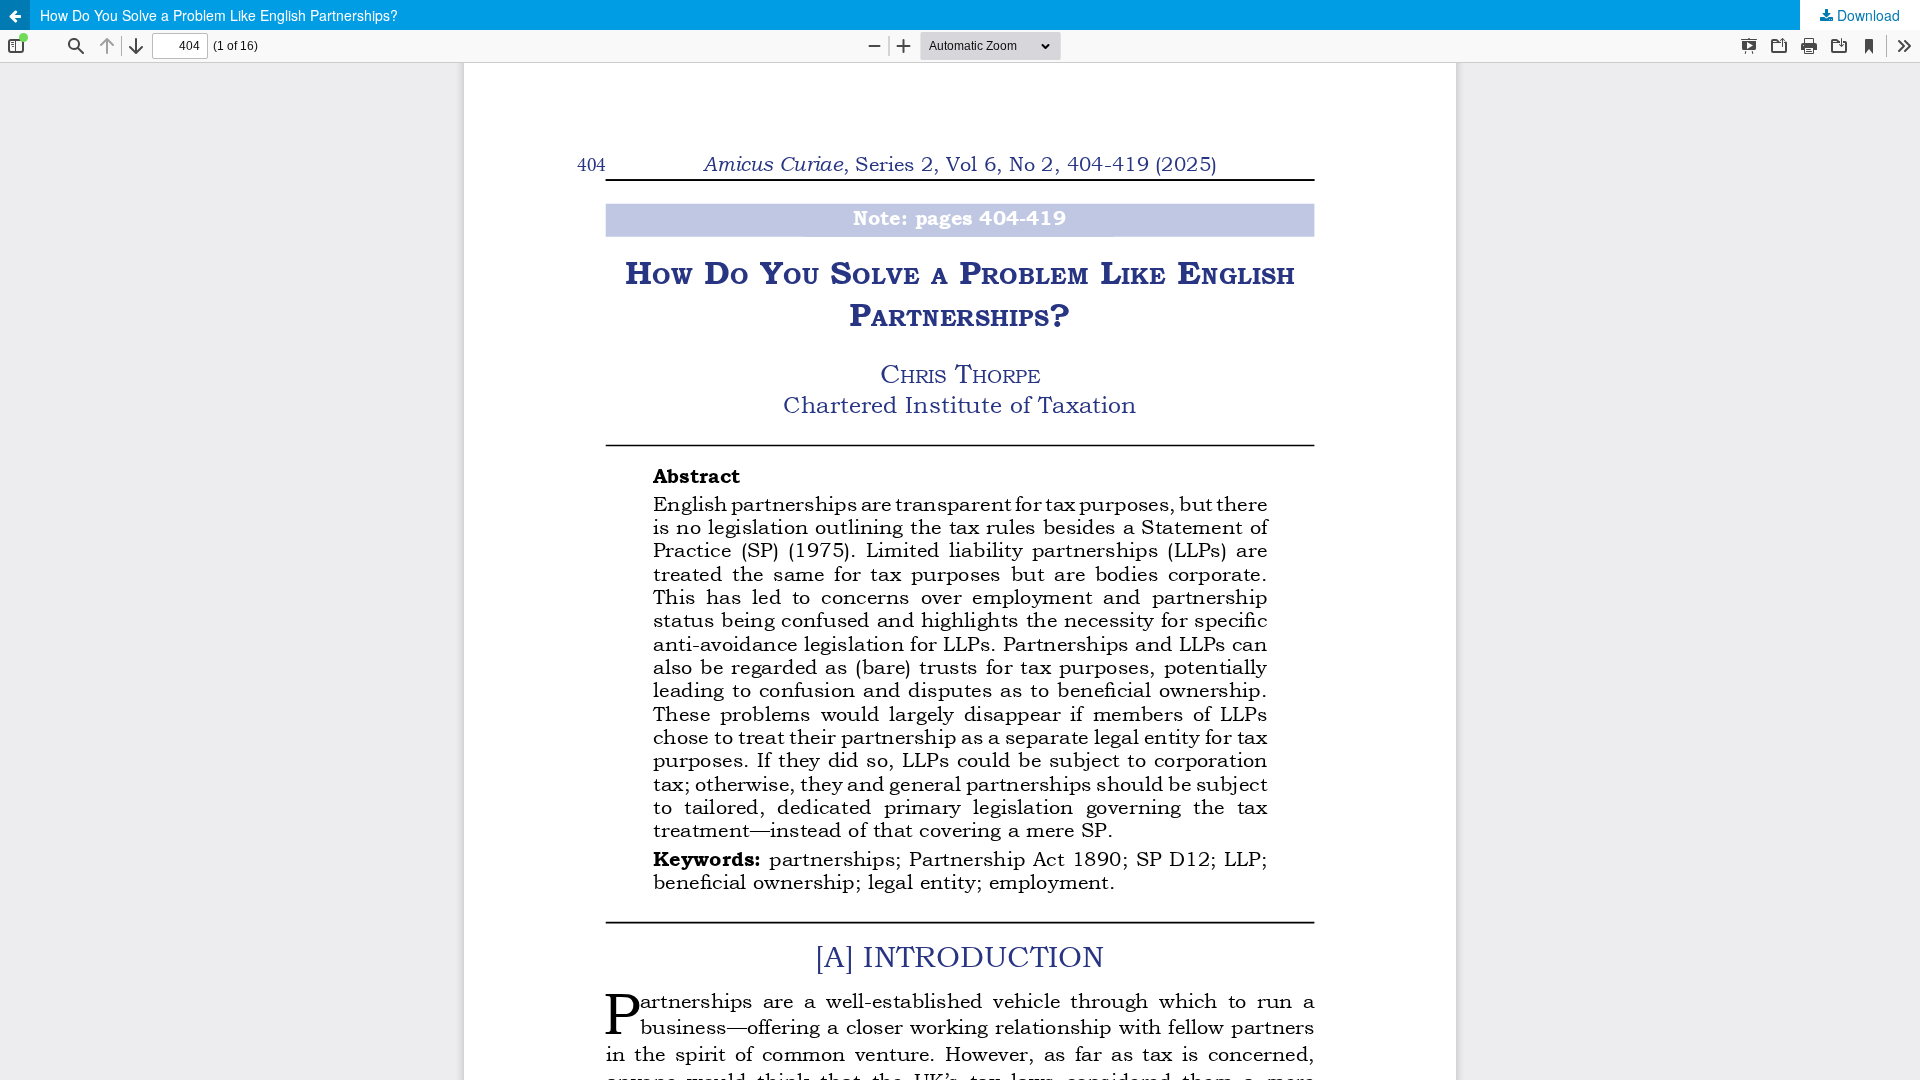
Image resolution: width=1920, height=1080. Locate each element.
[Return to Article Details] (15, 15)
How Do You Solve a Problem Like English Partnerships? (219, 15)
